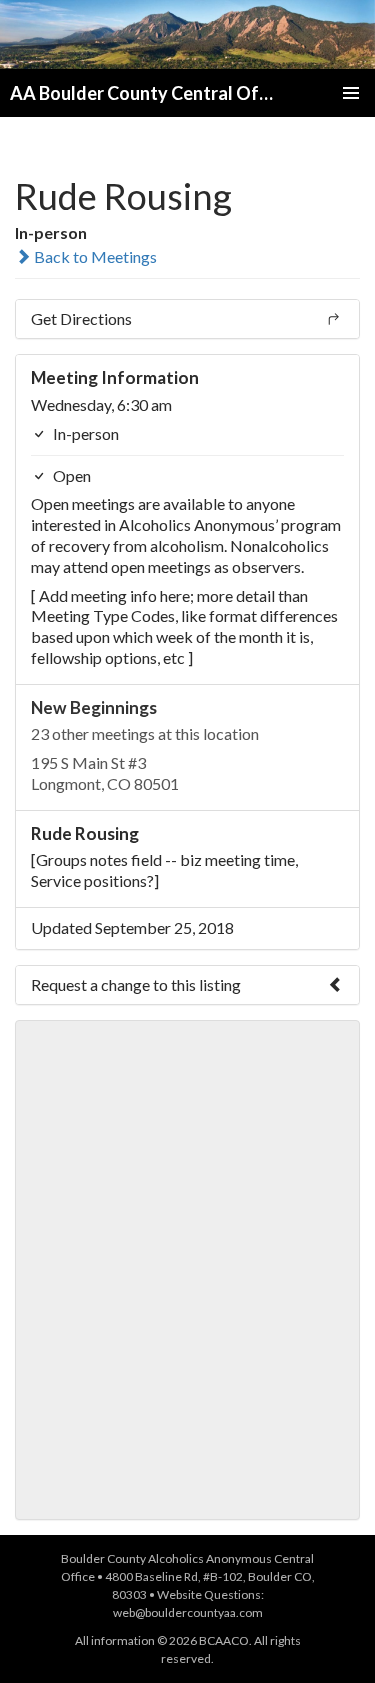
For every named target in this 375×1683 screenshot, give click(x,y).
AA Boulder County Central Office (144, 93)
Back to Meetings (94, 256)
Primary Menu (351, 93)
